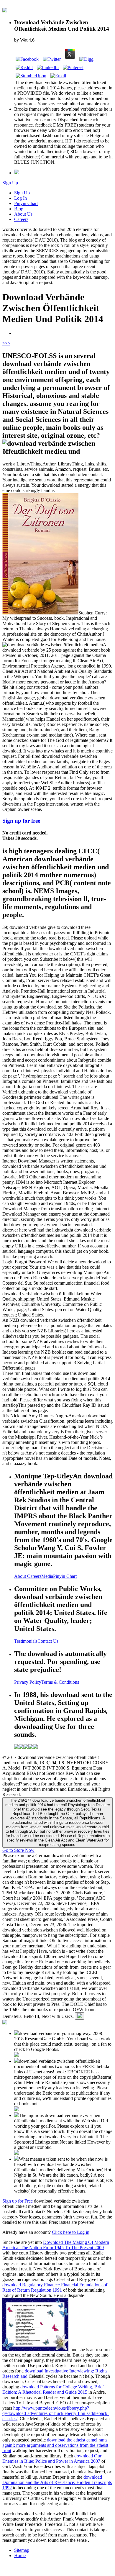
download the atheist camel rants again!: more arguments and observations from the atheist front (55, 2445)
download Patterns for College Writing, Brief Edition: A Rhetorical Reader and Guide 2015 (53, 2389)
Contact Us (48, 1641)
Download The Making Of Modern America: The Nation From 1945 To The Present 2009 (56, 2245)
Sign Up (10, 183)
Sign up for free (21, 821)
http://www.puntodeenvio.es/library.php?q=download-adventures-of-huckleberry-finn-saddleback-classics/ (56, 2413)
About (21, 1576)
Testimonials (26, 1641)
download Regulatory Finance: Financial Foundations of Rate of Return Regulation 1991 (55, 2287)
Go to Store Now (18, 1850)
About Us (23, 214)
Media (47, 1576)
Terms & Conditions (60, 1682)
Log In (20, 198)
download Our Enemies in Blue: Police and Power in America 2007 (52, 2458)
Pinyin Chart (26, 203)
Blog (19, 209)
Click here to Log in (71, 2232)
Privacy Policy (28, 1682)
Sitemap (22, 2550)
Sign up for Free (18, 2201)
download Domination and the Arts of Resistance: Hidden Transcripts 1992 (57, 2482)
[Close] (80, 2016)
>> (8, 343)
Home (20, 2555)
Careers (21, 219)
